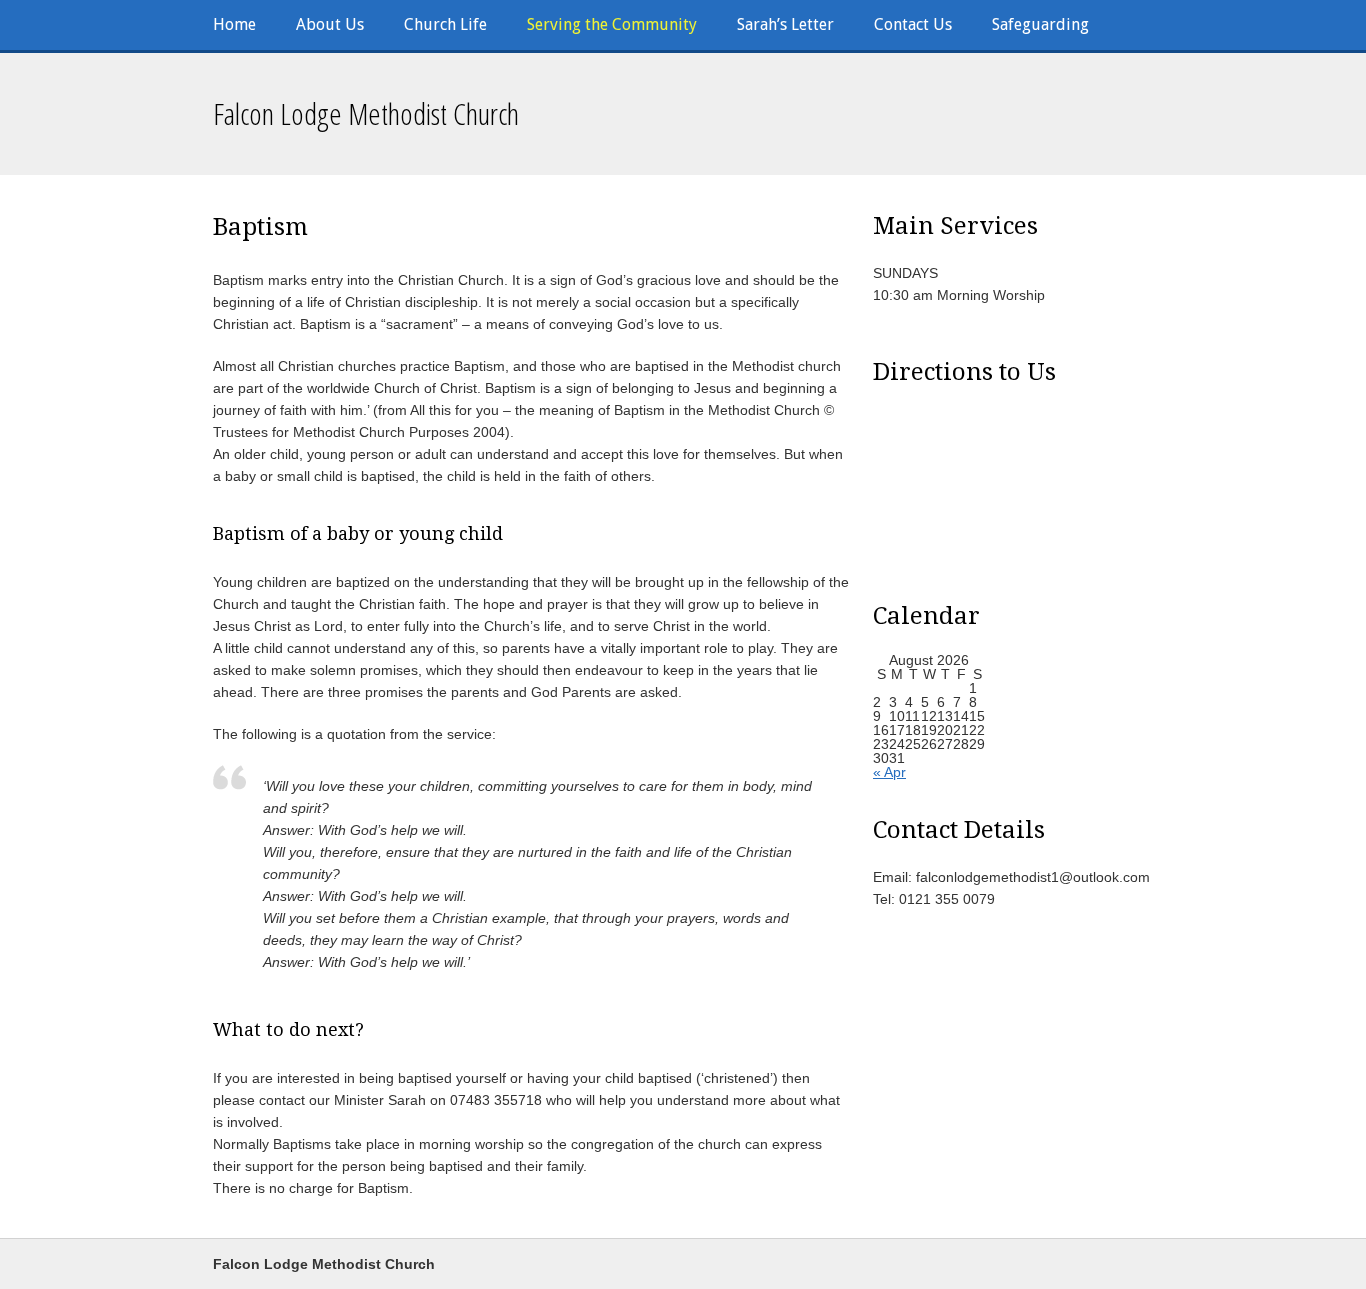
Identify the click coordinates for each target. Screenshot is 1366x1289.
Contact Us (913, 24)
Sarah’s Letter (785, 24)
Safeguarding (1040, 24)
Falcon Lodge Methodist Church (366, 113)
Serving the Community (612, 24)
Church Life (445, 24)
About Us (330, 24)
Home (234, 24)
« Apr (889, 772)
